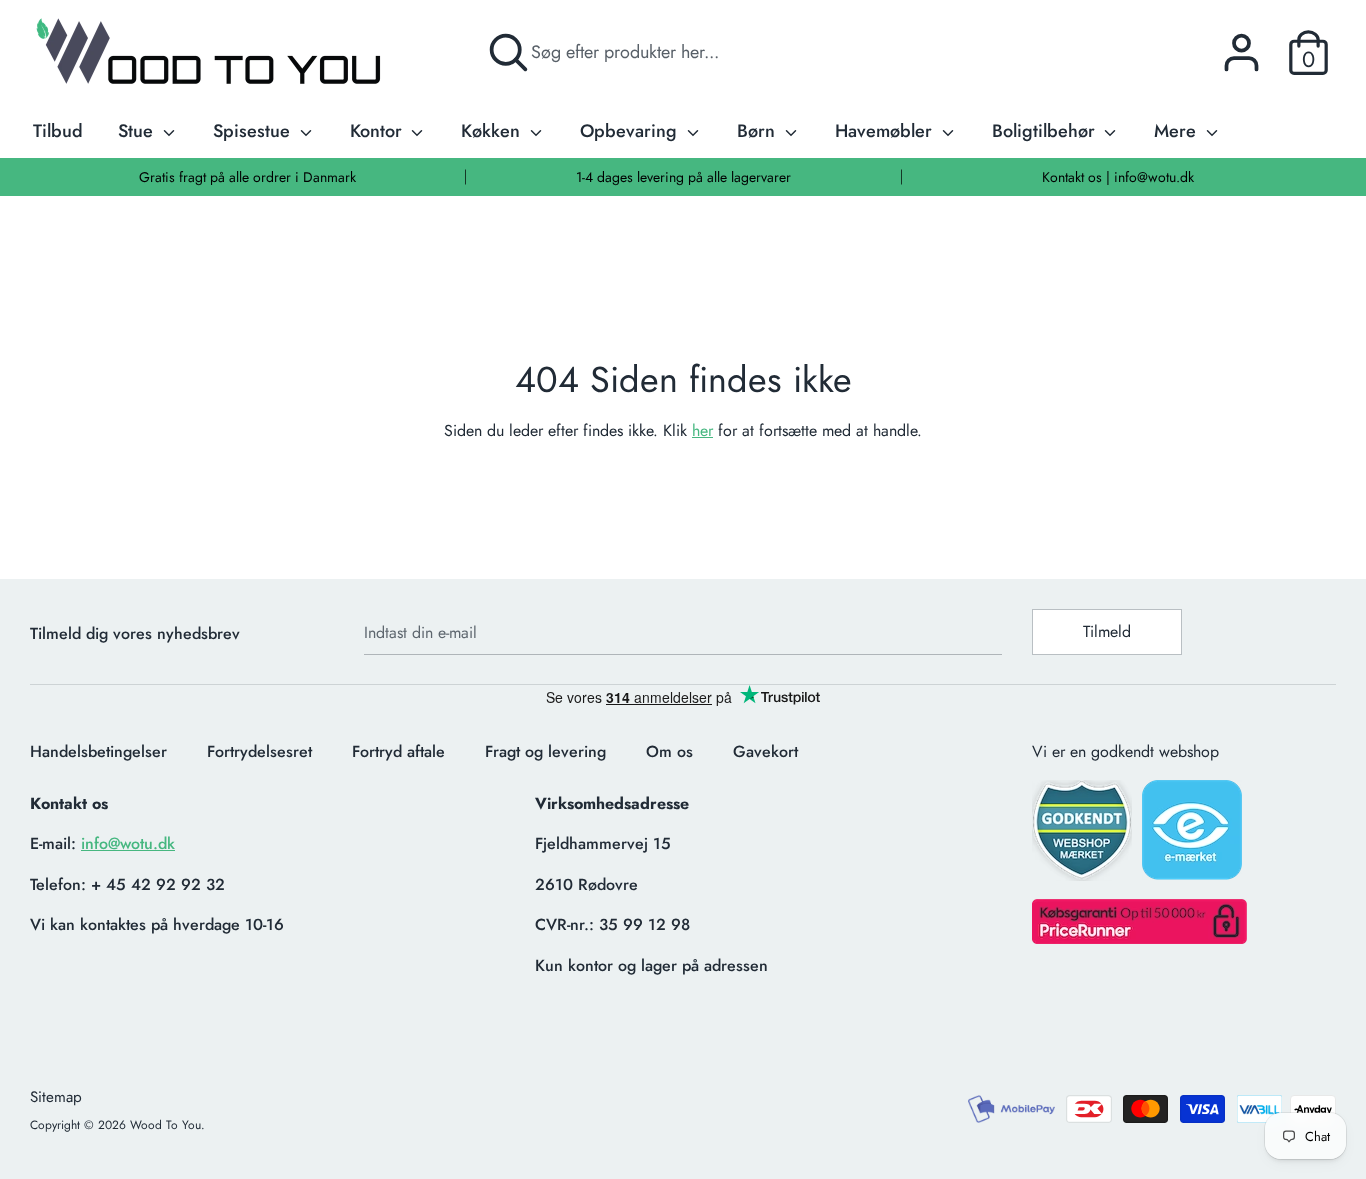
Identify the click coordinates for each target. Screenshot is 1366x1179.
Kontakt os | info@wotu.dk (1118, 177)
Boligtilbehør (1046, 131)
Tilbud (58, 131)
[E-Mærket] (1194, 836)
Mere (1177, 131)
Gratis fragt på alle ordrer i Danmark (247, 177)
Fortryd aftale (398, 751)
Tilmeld (1107, 631)
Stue (138, 131)
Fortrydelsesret (259, 751)
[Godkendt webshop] (1084, 836)
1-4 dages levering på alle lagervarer (683, 177)
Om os (669, 751)
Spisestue (254, 131)
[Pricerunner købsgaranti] (1139, 938)
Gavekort (765, 751)
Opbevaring (631, 131)
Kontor (378, 131)
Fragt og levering (545, 751)
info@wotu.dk (128, 843)
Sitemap (56, 1097)
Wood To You (165, 1125)
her (702, 430)
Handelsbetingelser (98, 751)
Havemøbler (886, 131)
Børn (758, 131)
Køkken (493, 131)
